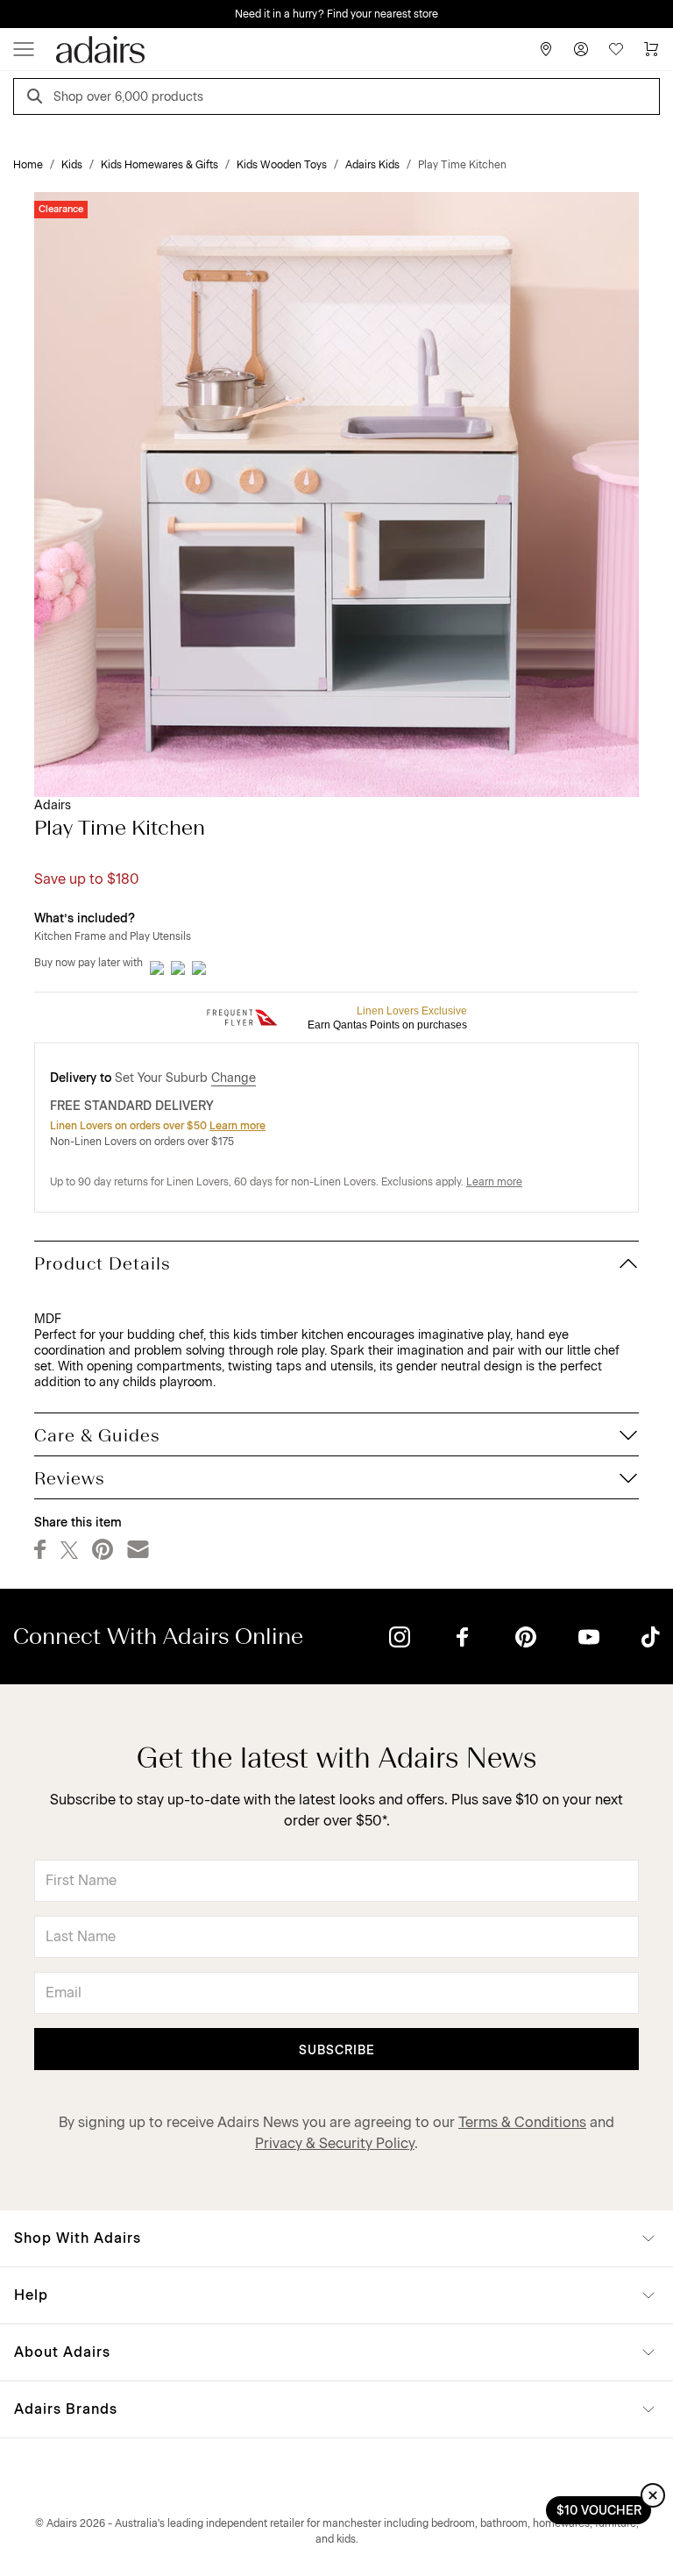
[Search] (38, 99)
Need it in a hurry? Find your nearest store (336, 14)
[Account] (581, 49)
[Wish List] (616, 49)
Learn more (237, 1126)
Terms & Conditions (522, 2122)
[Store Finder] (546, 49)
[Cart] (651, 49)
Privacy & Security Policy (335, 2143)
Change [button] (234, 1078)
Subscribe (337, 2050)
